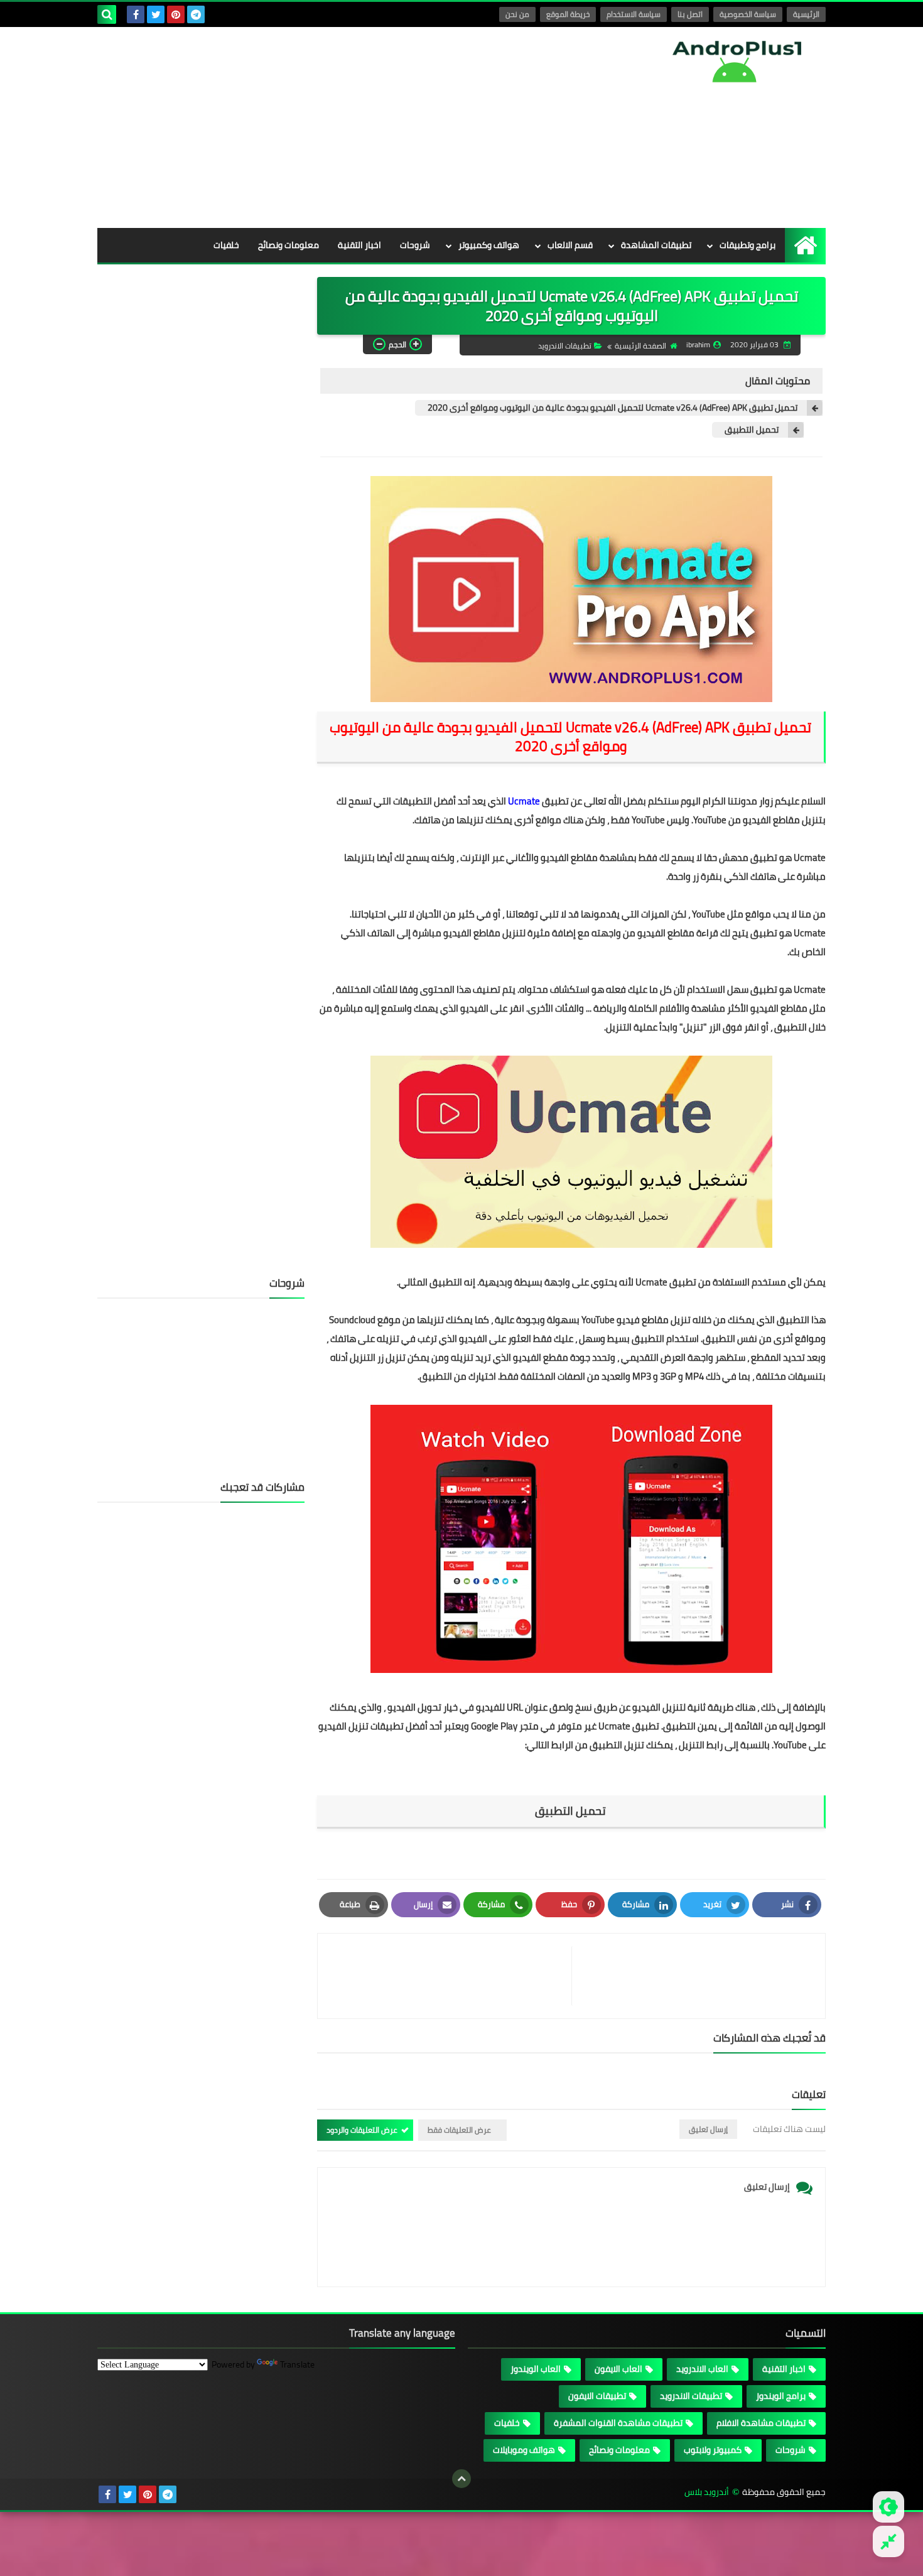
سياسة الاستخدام (634, 14)
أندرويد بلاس (707, 2492)
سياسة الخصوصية (748, 14)
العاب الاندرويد (702, 2369)
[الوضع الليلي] (888, 2507)
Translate (297, 2364)
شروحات (415, 245)
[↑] (462, 2479)
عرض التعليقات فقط (459, 2130)
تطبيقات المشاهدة (656, 245)
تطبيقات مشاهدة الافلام (761, 2423)
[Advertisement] (326, 127)
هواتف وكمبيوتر (489, 245)
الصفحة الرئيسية (640, 346)
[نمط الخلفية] (888, 2541)
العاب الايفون (618, 2369)
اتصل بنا (690, 14)
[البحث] (107, 14)
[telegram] (196, 14)
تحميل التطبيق (752, 430)
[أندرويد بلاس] (735, 61)
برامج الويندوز (781, 2396)
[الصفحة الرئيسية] (805, 245)
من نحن (517, 14)
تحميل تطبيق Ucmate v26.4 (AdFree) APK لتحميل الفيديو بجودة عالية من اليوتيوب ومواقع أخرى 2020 (613, 408)
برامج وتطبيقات (748, 245)
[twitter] (156, 14)
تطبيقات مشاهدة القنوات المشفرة (618, 2423)
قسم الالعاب (570, 245)
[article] (451, 1976)
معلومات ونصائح (289, 245)
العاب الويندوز (536, 2369)
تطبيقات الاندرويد (565, 346)
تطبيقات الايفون (597, 2396)
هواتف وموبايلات (524, 2450)
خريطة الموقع (568, 14)
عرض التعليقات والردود (362, 2130)
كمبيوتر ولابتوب (713, 2450)
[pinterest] (176, 14)
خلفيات (226, 245)
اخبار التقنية (359, 245)
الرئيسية (806, 14)
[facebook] (136, 14)
